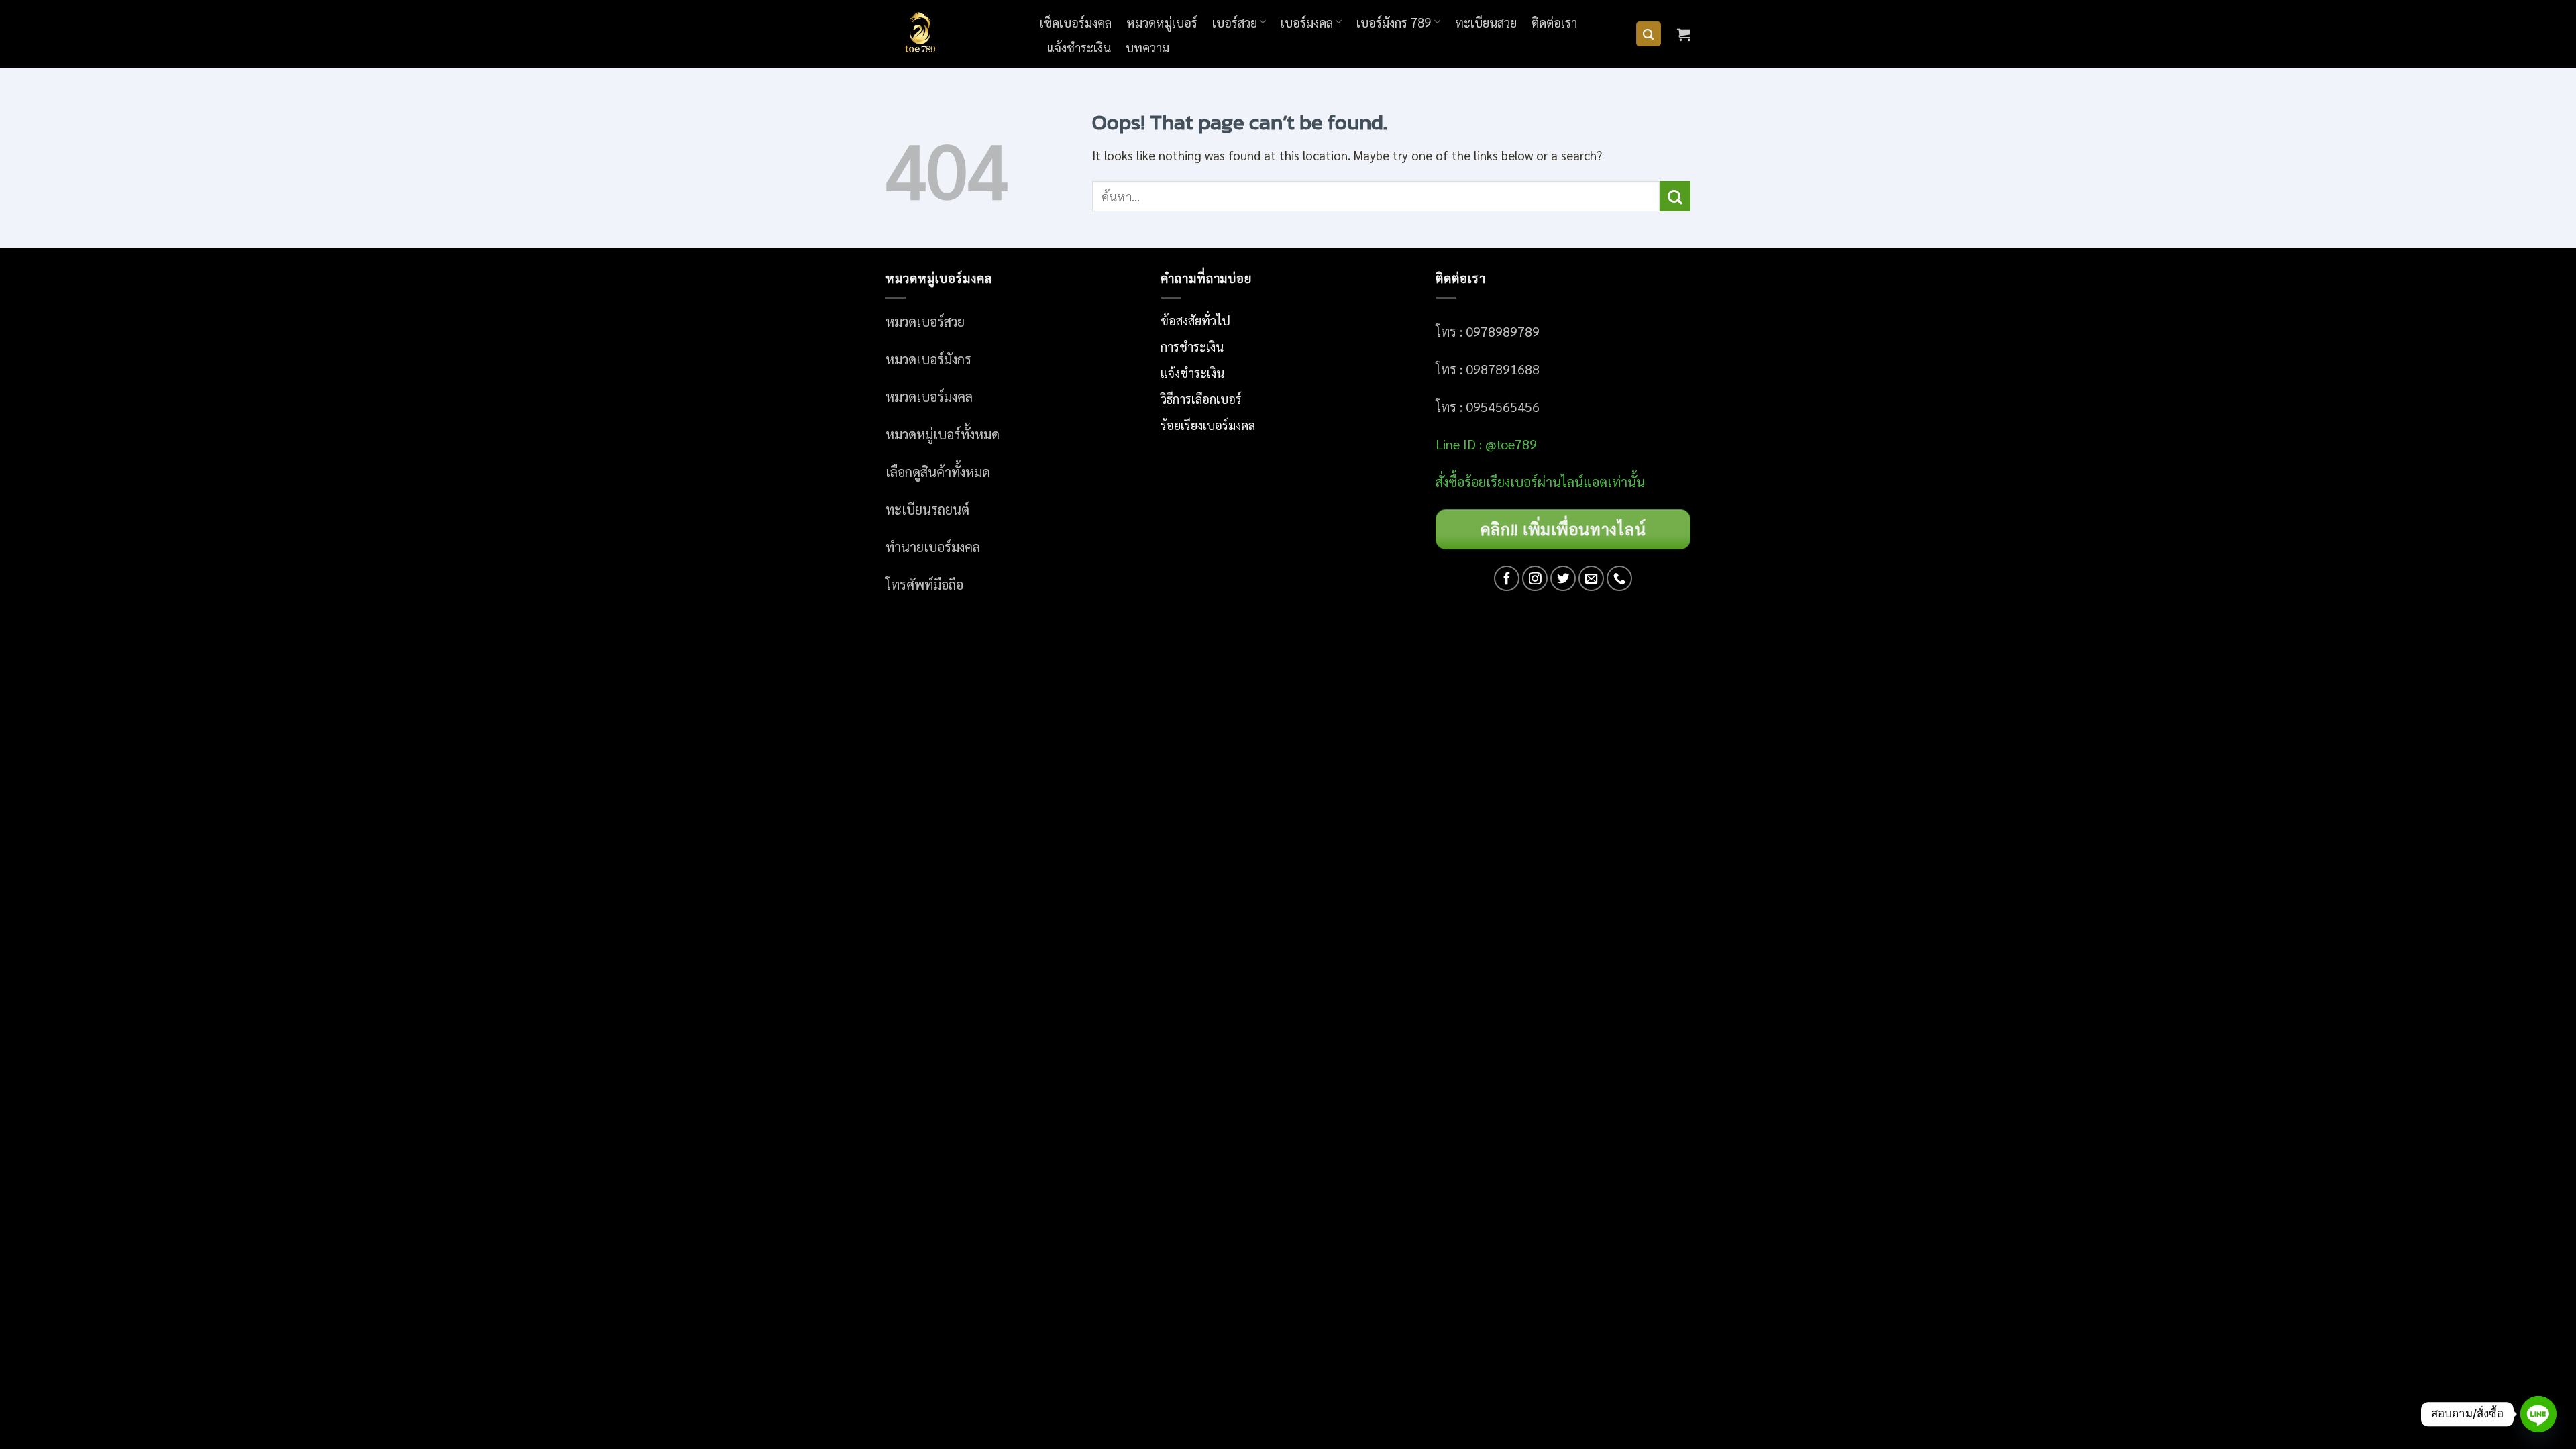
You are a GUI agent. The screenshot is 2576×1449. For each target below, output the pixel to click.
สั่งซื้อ (1450, 482)
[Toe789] (953, 34)
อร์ (1501, 482)
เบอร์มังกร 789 (1394, 22)
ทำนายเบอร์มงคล (933, 547)
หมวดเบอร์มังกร (928, 359)
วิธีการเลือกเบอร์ (1201, 398)
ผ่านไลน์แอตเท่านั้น (1593, 482)
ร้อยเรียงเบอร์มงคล (1208, 425)
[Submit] (1675, 196)
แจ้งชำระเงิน (1079, 47)
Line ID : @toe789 (1486, 444)
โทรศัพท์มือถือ (924, 584)
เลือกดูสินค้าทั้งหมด (938, 472)
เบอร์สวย (1235, 22)
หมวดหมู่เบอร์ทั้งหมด (943, 434)
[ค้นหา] (1649, 34)
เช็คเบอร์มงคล (1076, 22)
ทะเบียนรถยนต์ (927, 509)
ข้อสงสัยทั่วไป (1195, 320)
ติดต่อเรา (1554, 22)
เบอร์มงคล (1307, 22)
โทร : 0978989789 (1488, 331)
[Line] (2538, 1414)
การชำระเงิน (1192, 346)
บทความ (1147, 47)
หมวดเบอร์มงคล (929, 396)
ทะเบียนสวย (1486, 22)
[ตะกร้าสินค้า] (1684, 34)
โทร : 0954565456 (1488, 407)
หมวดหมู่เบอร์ (1162, 22)
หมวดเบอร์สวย (925, 321)
